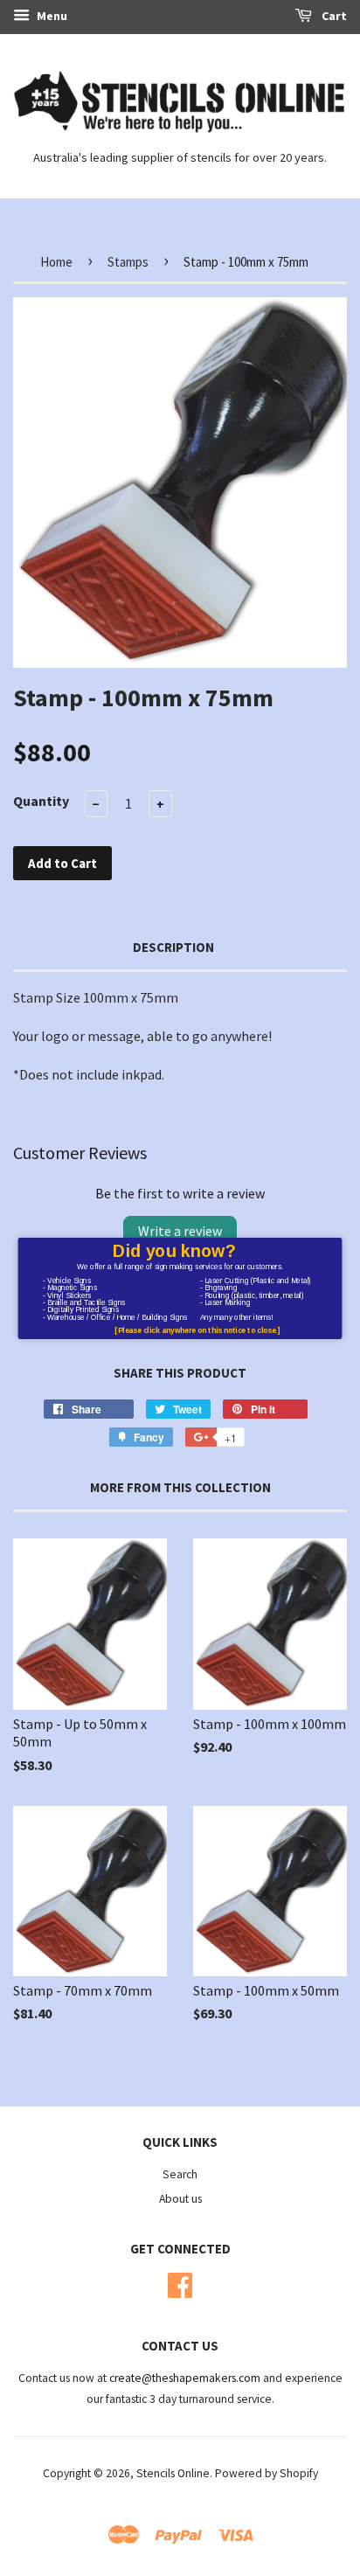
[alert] (180, 1288)
